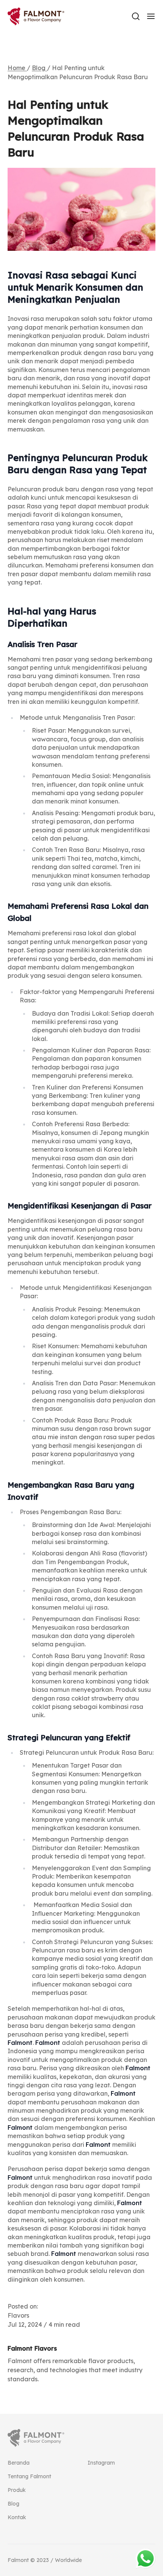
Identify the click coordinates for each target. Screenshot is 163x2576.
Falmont (20, 2043)
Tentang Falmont (29, 2476)
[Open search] (136, 16)
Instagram (101, 2463)
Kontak (17, 2517)
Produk (17, 2490)
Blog (39, 68)
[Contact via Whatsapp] (146, 2559)
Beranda (19, 2463)
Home (17, 68)
